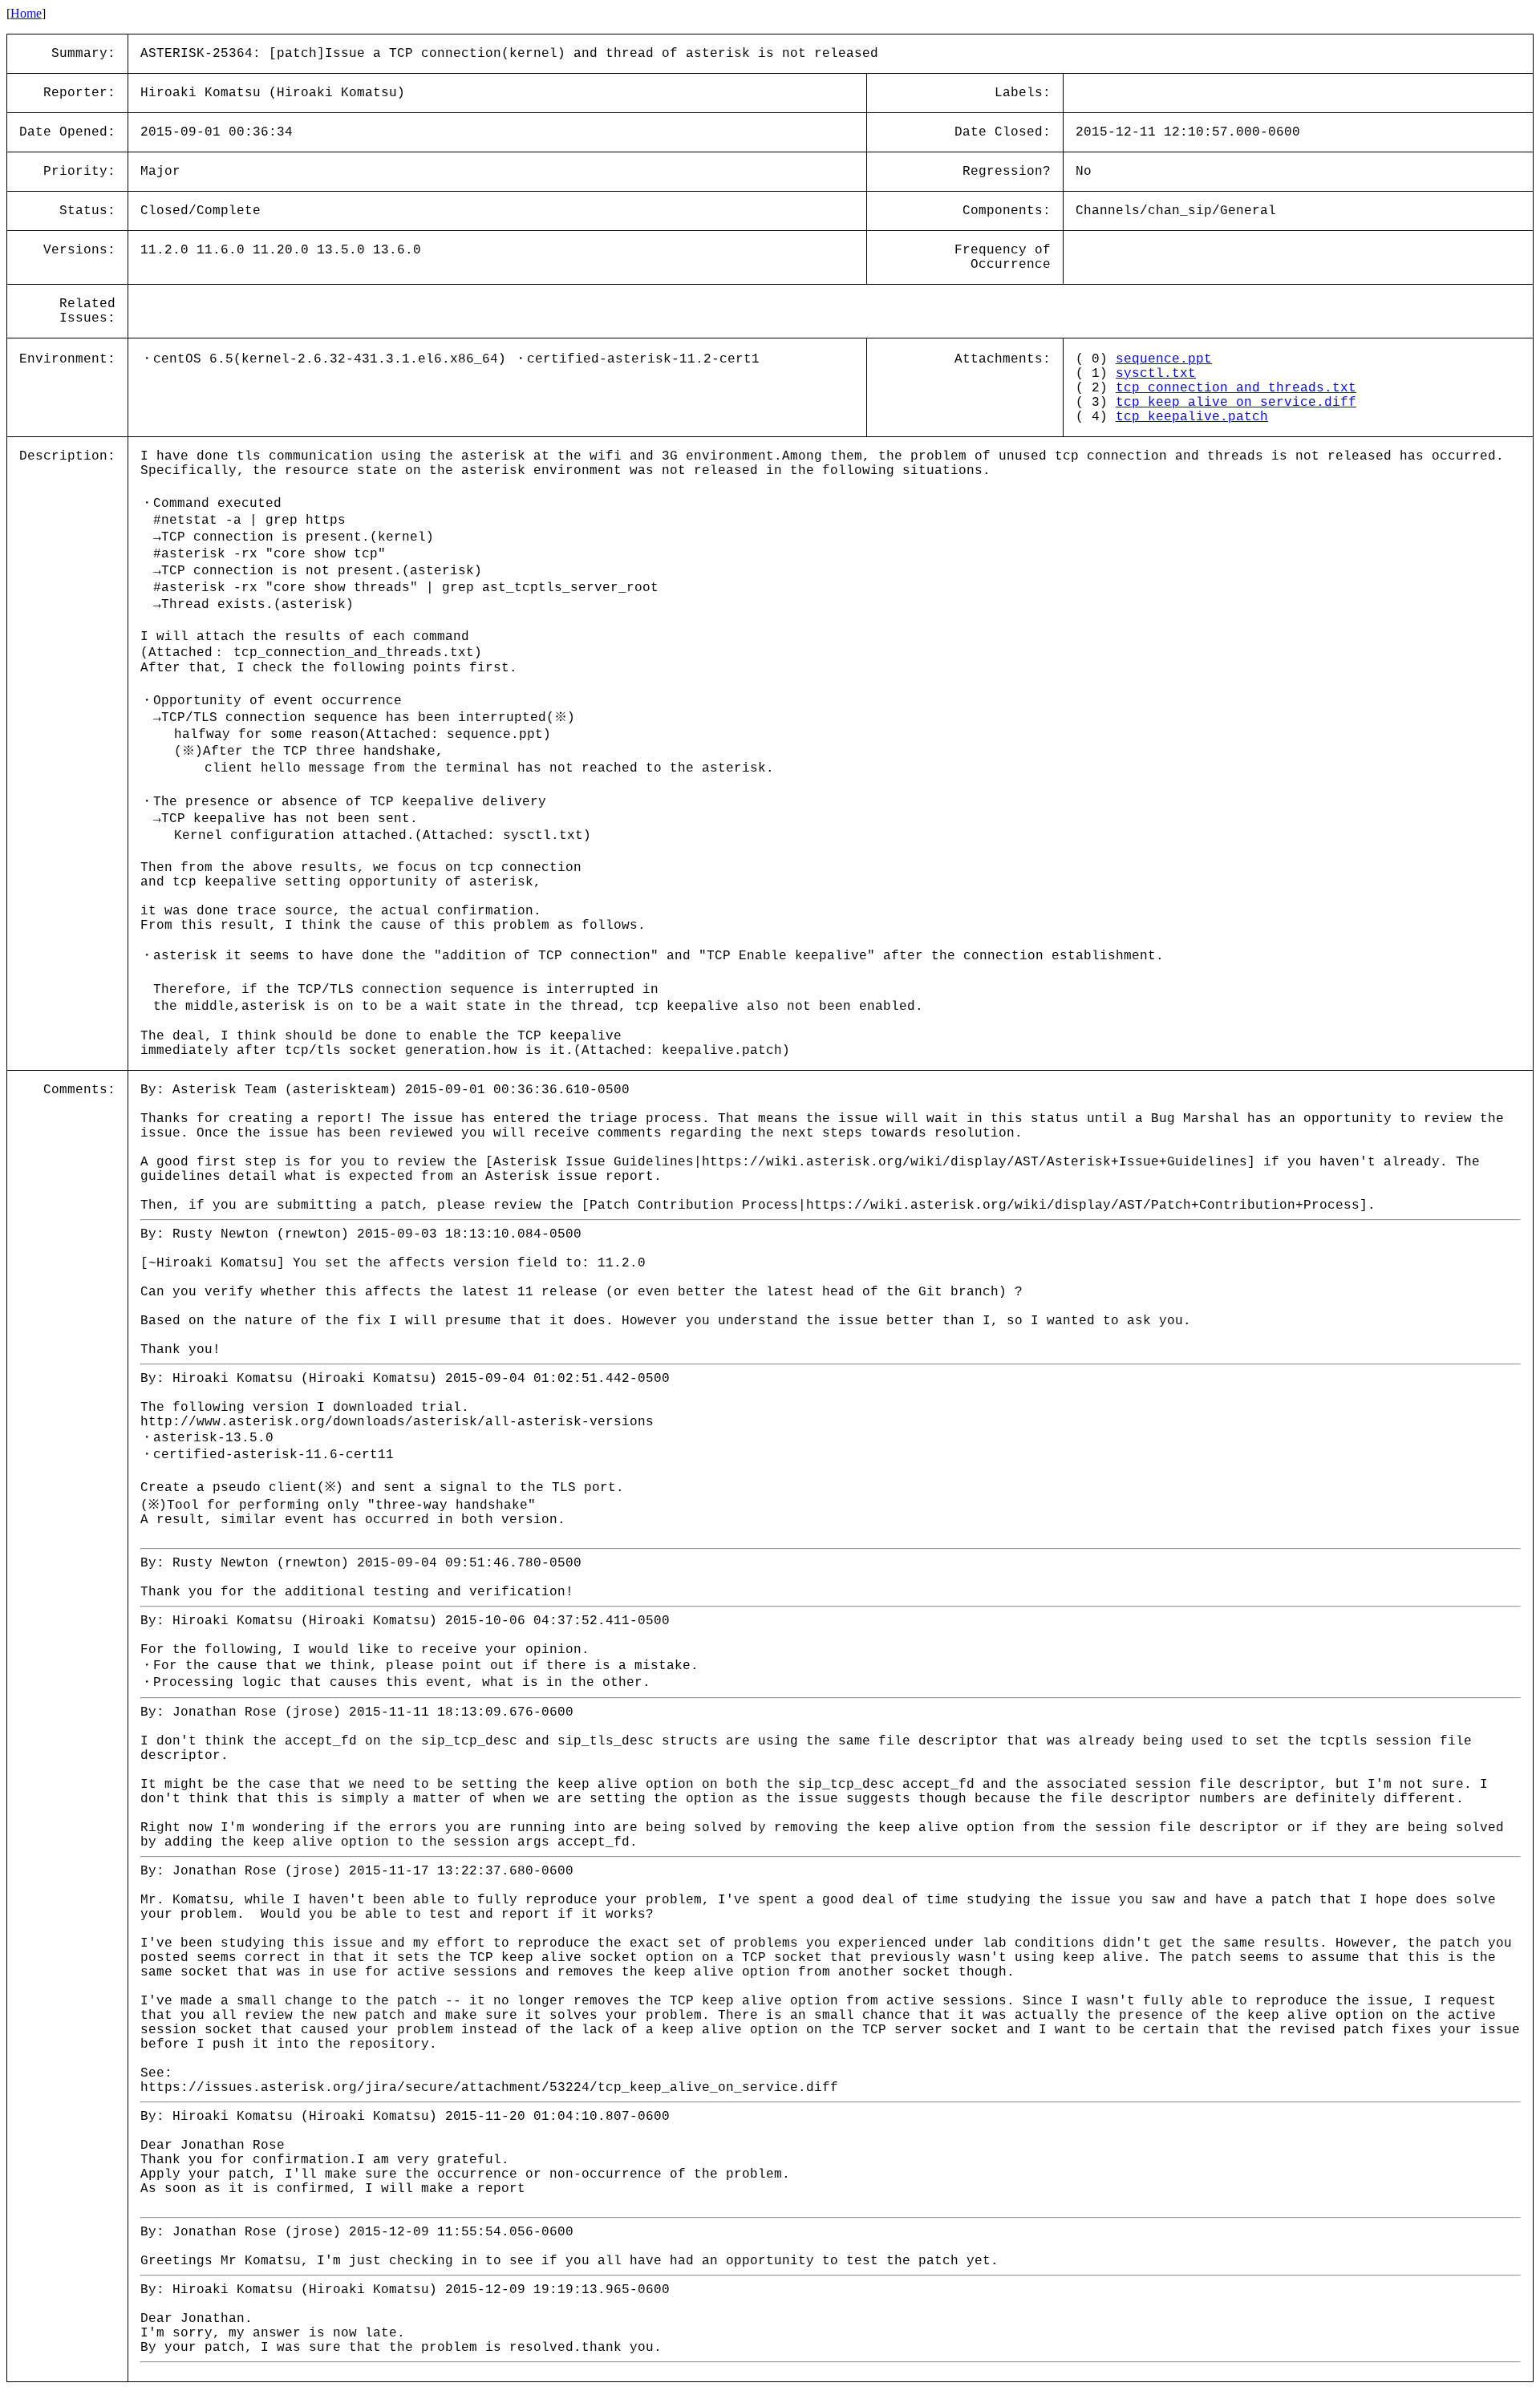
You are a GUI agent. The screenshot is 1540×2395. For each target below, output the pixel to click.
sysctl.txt (1156, 374)
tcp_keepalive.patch (1192, 417)
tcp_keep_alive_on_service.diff (1236, 403)
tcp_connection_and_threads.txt (1236, 388)
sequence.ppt (1164, 359)
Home (26, 13)
